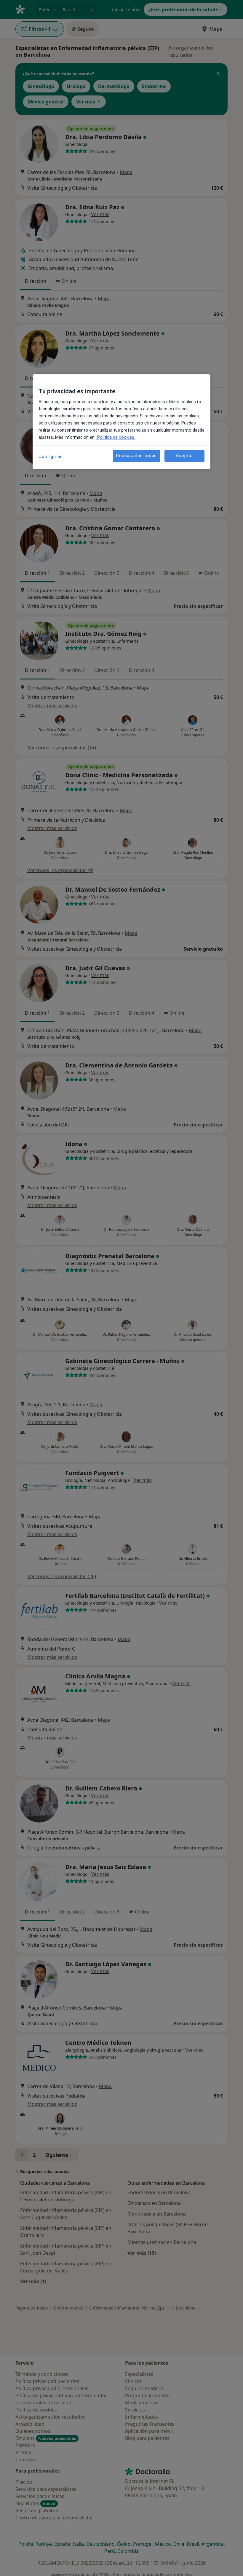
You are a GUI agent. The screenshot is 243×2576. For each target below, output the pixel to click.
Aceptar (184, 456)
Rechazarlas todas (136, 456)
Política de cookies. (116, 437)
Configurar (50, 457)
